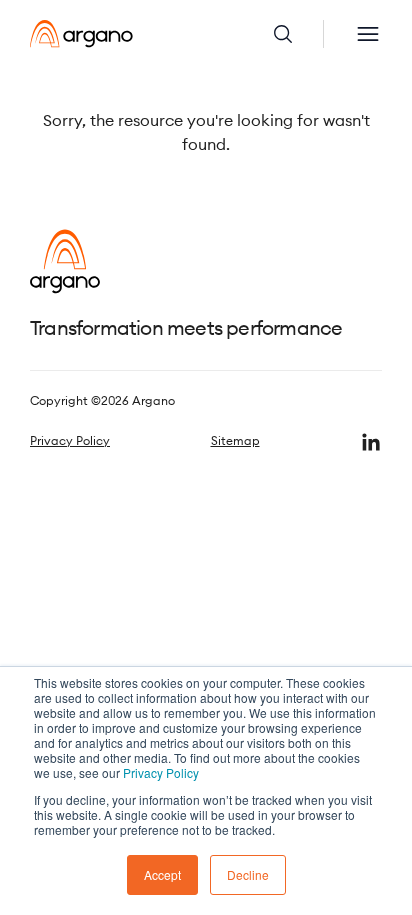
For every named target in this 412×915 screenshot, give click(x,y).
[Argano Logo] (81, 34)
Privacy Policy (161, 772)
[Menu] (368, 34)
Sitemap (235, 440)
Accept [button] (162, 874)
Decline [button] (248, 874)
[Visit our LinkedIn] (371, 442)
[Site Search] (298, 34)
